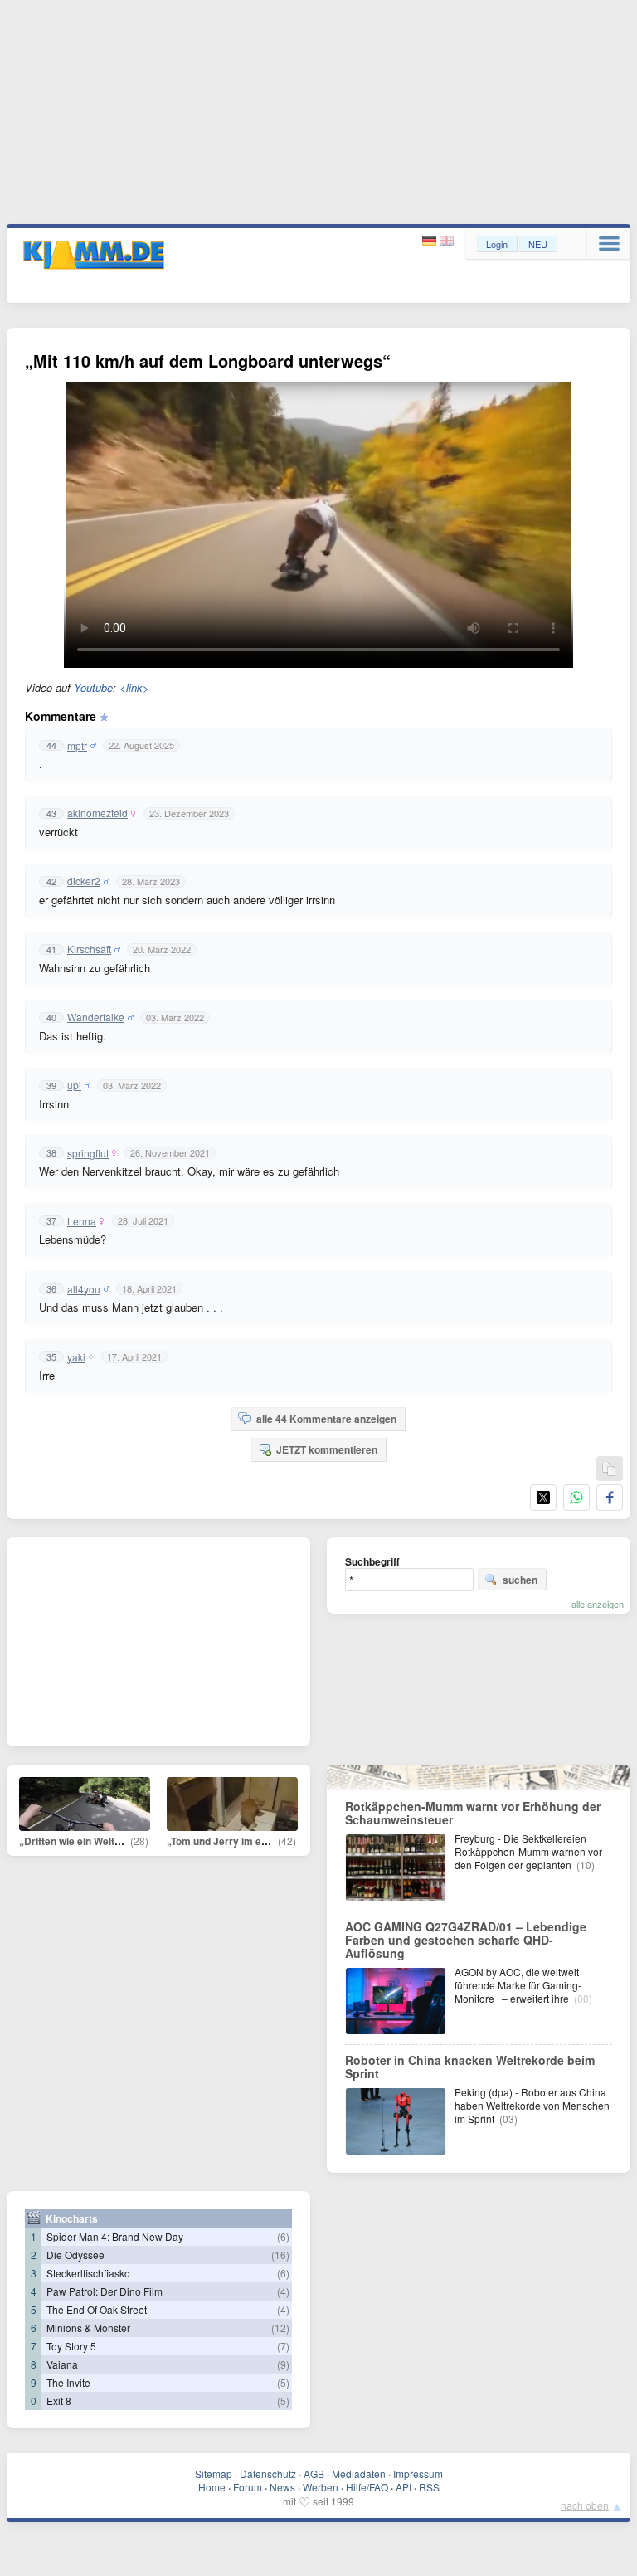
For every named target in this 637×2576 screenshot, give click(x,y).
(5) (283, 2382)
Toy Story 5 (71, 2346)
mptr (77, 746)
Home (212, 2487)
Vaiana (62, 2364)
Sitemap (214, 2474)
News (282, 2487)
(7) (283, 2346)
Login (497, 244)
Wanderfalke (96, 1017)
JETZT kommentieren (327, 1449)
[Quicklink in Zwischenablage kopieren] (609, 1470)
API (404, 2487)
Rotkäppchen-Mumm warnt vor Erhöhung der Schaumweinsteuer (473, 1813)
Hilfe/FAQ (367, 2487)
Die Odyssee (75, 2255)
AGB (314, 2474)
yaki (76, 1357)
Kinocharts (72, 2218)
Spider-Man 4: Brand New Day (115, 2236)
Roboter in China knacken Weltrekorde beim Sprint (470, 2067)
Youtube (93, 687)
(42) (287, 1841)
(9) (283, 2364)
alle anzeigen (598, 1604)
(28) (139, 1841)
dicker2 (84, 881)
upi (74, 1085)
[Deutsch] (431, 241)
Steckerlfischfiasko (88, 2273)
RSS (429, 2487)
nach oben (585, 2505)
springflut (88, 1153)
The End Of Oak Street (97, 2309)
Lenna (82, 1221)
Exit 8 (59, 2401)
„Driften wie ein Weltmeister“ (88, 1841)
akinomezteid (97, 813)
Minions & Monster (88, 2328)
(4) (283, 2291)
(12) (280, 2328)
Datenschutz (268, 2474)
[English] (447, 241)
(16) (280, 2255)
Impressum (418, 2474)
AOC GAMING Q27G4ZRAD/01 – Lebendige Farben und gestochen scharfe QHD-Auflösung (466, 1940)
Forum (248, 2487)
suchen (520, 1580)
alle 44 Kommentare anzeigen (326, 1419)
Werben (321, 2487)
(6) (283, 2236)
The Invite (68, 2382)
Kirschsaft (89, 949)
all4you (84, 1289)
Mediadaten (359, 2474)
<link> (134, 687)
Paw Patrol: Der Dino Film (105, 2291)
